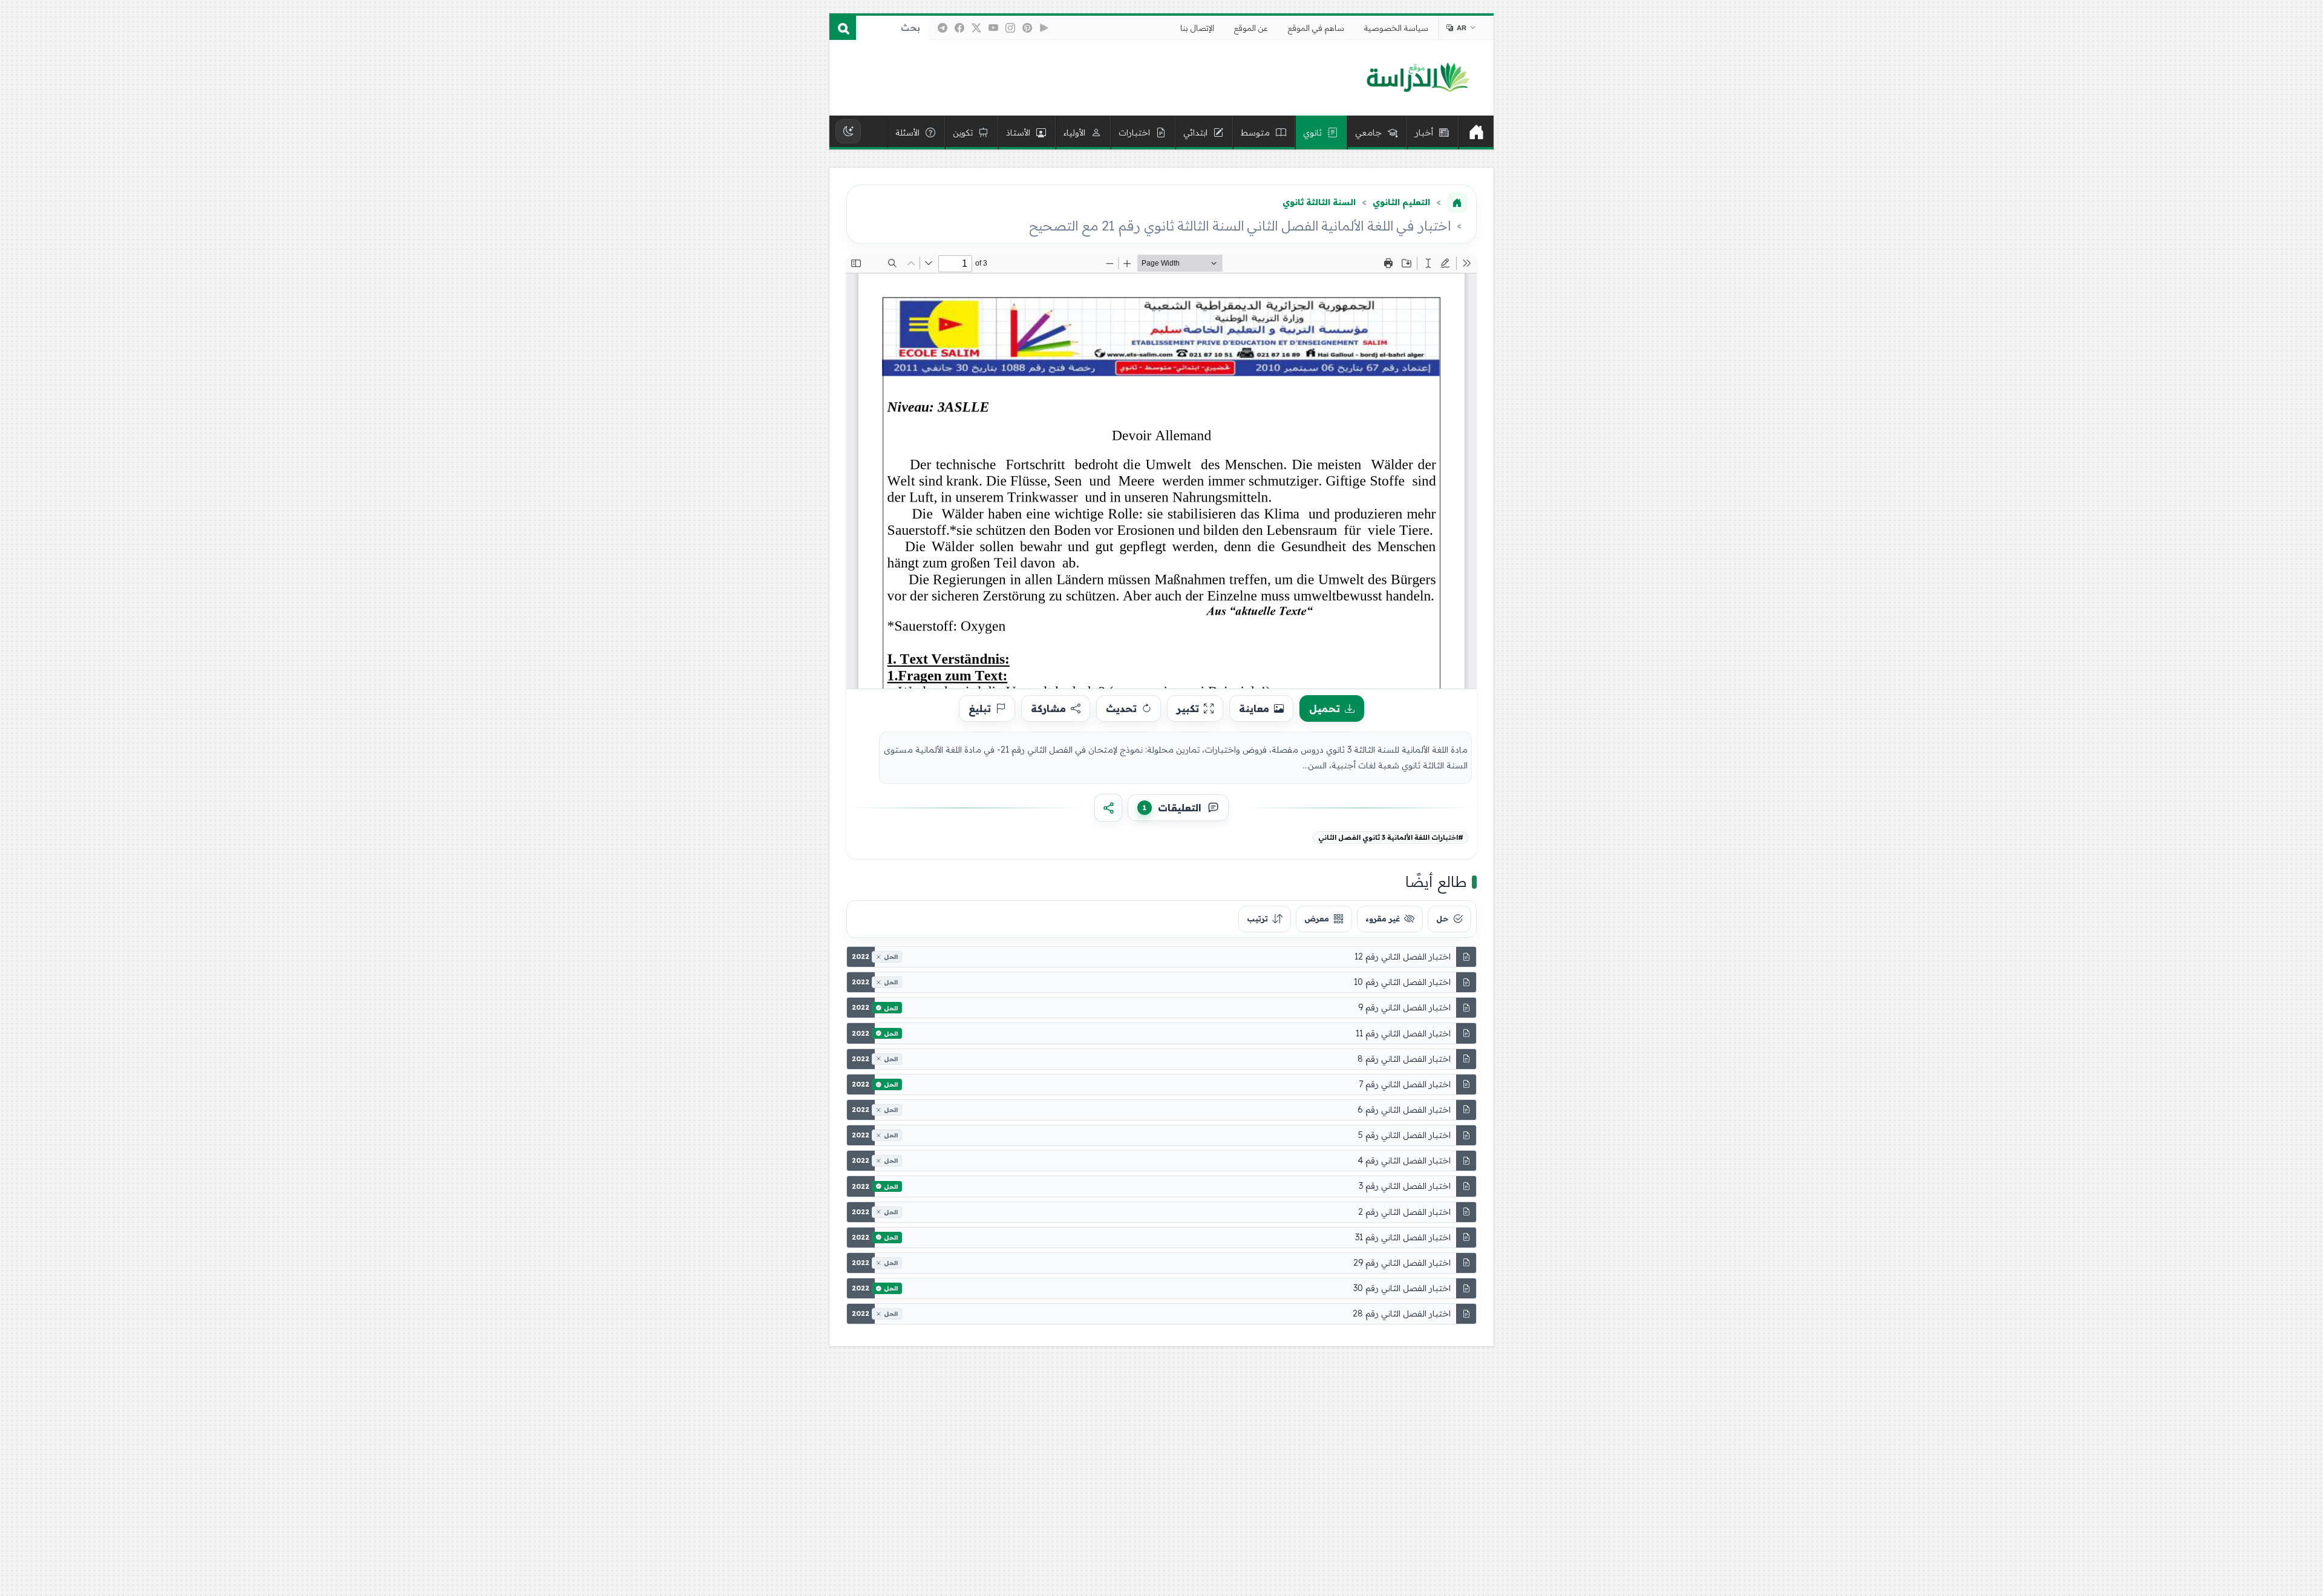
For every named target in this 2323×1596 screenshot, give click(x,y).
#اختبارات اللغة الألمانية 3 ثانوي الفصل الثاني (1391, 837)
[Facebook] (959, 28)
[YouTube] (993, 28)
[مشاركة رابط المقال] (1108, 808)
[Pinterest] (1027, 28)
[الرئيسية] (1476, 132)
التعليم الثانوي (1401, 202)
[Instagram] (1010, 28)
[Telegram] (943, 28)
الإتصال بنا (1197, 28)
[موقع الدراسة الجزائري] (1418, 78)
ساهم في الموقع (1316, 28)
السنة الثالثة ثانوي (1319, 202)
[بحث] (843, 28)
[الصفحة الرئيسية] (1457, 203)
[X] (976, 28)
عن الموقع (1251, 28)
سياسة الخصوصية (1396, 28)
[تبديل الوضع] (848, 131)
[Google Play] (1044, 28)
